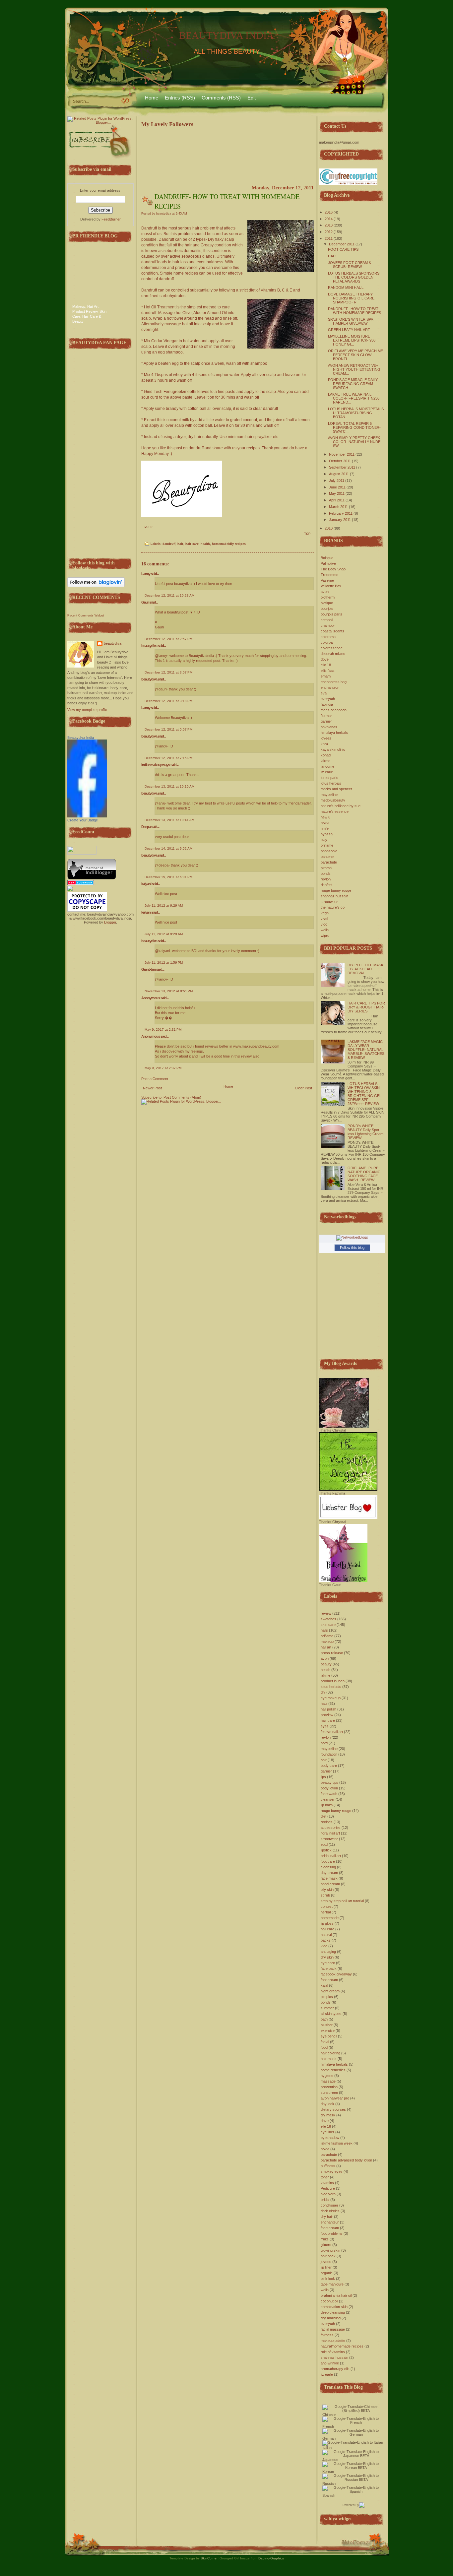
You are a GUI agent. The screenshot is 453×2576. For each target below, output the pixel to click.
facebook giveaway (336, 1974)
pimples (327, 1997)
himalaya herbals (334, 733)
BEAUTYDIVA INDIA (227, 35)
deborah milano (333, 654)
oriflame (327, 845)
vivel (324, 919)
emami (326, 676)
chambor (328, 625)
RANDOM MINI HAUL (346, 288)
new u (325, 817)
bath (324, 2019)
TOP (307, 534)
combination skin (334, 2307)
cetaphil (327, 620)
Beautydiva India (81, 738)
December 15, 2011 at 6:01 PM (168, 877)
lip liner (326, 2267)
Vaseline (327, 580)
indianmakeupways (156, 765)
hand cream (330, 1884)
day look (327, 2104)
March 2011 (338, 507)
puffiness (328, 2166)
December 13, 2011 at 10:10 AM (169, 786)
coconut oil (329, 2301)
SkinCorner (209, 2558)
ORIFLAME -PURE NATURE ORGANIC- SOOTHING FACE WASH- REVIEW (365, 1174)
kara (324, 744)
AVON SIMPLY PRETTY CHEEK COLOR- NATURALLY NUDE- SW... (355, 442)
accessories (331, 1828)
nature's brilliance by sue (341, 806)
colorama (328, 637)
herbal (326, 1912)
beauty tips (329, 1782)
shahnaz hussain (334, 896)
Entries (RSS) (180, 98)
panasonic (329, 851)
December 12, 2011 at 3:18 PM (168, 701)
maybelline (329, 795)
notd (324, 1743)
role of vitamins (333, 2352)
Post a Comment (155, 1079)
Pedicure (328, 2188)
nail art (326, 1647)
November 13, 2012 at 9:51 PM (169, 991)
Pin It (149, 527)
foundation (329, 1754)
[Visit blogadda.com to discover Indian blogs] (81, 884)
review (326, 1613)
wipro (325, 935)
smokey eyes (332, 2171)
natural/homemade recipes (342, 2346)
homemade (330, 1918)
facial (325, 2042)
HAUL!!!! (335, 256)
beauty (326, 1664)
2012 (329, 232)
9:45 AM (181, 214)
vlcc (324, 924)
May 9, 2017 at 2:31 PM (163, 1030)
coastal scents (332, 631)
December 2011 (342, 244)
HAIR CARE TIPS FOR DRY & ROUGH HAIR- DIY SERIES (366, 1007)
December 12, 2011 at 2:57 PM (168, 639)
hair (180, 544)
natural (326, 1935)
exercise (328, 2030)
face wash (329, 1794)
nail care (327, 1929)
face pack (329, 1968)
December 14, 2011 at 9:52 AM (168, 848)
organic (327, 2273)
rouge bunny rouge (336, 890)
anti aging (328, 1952)
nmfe (325, 828)
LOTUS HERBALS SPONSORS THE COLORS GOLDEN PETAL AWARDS (354, 277)
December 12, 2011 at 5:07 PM (168, 729)
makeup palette (333, 2341)
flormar (326, 716)
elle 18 (326, 665)
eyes (325, 1726)
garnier (326, 721)
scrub (325, 1895)
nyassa (327, 834)
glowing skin (330, 2250)
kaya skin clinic (333, 749)
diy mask (328, 2115)
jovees (326, 738)
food (324, 2047)
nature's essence (335, 811)
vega (325, 913)
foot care (328, 1861)
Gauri (145, 602)
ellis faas (328, 671)
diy (323, 1692)
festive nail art (332, 1732)
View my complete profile (87, 710)
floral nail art (330, 1833)
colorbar (327, 642)
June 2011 (337, 487)
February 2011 (341, 513)
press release (332, 1653)
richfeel (326, 885)
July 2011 (337, 481)
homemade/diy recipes (229, 544)
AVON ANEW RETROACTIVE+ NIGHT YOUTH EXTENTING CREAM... (354, 369)
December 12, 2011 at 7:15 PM (168, 758)
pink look (328, 2279)
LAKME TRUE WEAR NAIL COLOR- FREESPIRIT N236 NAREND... (354, 398)
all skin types (331, 2014)
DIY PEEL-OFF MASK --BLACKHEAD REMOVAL (365, 969)
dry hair (327, 2217)
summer (327, 2008)
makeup (327, 1642)
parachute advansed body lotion (346, 2160)
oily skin (327, 1890)
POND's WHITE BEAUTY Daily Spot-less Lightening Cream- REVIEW (366, 1132)
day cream (329, 1873)
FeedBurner (111, 219)
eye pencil (329, 2036)
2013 (329, 225)
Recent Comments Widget (86, 615)
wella (325, 930)
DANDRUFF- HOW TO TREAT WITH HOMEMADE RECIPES (355, 311)
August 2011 (339, 474)
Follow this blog (352, 1248)
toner (325, 2177)
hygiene (327, 2076)
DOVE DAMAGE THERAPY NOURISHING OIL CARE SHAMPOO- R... (351, 298)
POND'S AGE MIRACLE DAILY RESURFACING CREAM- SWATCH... (353, 384)
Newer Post (152, 1088)
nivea (325, 823)
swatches (328, 1619)
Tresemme (329, 575)
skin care (328, 1625)
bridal (325, 2200)
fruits (325, 2239)
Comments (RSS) (221, 98)
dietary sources (333, 2109)
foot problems (332, 2233)
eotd (324, 1844)
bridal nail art (331, 1856)
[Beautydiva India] (87, 816)
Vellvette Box (331, 586)
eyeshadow (330, 2138)
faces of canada (334, 710)
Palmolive (328, 563)
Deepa (146, 827)
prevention (329, 2087)
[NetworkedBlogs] (352, 1237)
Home (152, 98)
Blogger (110, 922)
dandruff (169, 544)
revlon (326, 879)
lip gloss (327, 1923)
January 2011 (340, 520)
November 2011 (342, 454)
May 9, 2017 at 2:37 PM (163, 1068)
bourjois (327, 609)
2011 (329, 238)
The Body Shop (333, 569)
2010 (329, 528)
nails (324, 1630)
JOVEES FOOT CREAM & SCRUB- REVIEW (350, 265)
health (205, 544)
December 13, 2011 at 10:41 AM (169, 820)
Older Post (303, 1088)
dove (325, 659)
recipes (327, 1822)
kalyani (146, 884)
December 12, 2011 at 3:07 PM (168, 672)
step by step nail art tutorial (342, 1901)
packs (326, 1940)
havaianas (329, 727)
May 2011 (337, 493)
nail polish (328, 1709)
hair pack (328, 2256)
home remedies (333, 2070)
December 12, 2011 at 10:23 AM (169, 595)
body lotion (329, 1788)
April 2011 (337, 500)
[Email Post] (145, 536)
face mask (329, 1878)
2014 (329, 219)
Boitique (327, 558)
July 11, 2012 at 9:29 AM (164, 905)
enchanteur (330, 687)
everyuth (328, 699)
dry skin (327, 1957)
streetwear (329, 902)
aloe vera (328, 2194)
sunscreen (329, 2093)
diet (324, 1816)
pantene (327, 857)
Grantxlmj (148, 969)
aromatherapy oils (335, 2369)
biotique (327, 603)
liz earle (327, 772)
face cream (330, 2228)
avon (325, 592)
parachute (329, 862)
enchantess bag (334, 682)
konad (326, 755)
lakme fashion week (337, 2143)
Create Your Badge (83, 820)
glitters (326, 2245)
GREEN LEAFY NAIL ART (349, 330)
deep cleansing (333, 2312)
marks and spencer (336, 789)
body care (329, 1766)
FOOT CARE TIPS (343, 249)
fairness (327, 2335)
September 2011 (342, 467)
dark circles (330, 2211)
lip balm (327, 1805)
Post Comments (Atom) (182, 1097)
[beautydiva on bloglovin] (96, 586)
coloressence (332, 648)
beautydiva (113, 643)
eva (324, 693)
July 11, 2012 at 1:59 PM (164, 963)
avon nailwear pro (335, 2098)
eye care (328, 1963)
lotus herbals (331, 783)
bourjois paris (331, 614)
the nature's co (333, 907)
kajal (324, 1985)
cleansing (328, 1867)
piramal (326, 868)
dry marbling (331, 2318)
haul (324, 1704)
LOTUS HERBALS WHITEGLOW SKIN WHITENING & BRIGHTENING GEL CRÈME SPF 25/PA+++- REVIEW (364, 1094)
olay (324, 840)
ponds (326, 873)
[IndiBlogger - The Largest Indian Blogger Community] (92, 878)
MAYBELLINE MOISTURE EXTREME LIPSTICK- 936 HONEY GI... (352, 340)
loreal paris (329, 778)
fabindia (327, 704)
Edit (252, 98)
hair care (192, 544)
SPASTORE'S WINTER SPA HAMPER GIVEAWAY (350, 321)
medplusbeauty (333, 800)
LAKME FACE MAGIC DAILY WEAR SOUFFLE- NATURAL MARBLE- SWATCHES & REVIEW (366, 1050)
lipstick (326, 1850)
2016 (329, 212)
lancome (327, 766)
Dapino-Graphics (271, 2558)
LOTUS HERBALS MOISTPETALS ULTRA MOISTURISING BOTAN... (356, 413)
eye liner (327, 2132)
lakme (325, 761)
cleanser (328, 1799)
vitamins (327, 2183)
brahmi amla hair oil (336, 2295)
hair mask (329, 2059)
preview (327, 1715)
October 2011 (340, 461)
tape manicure (332, 2284)
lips (323, 1777)
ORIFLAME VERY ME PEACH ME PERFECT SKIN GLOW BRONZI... (356, 355)
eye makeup (331, 1698)
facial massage (333, 2329)
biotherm (328, 597)
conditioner (329, 2205)
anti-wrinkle (330, 2363)
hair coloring (330, 2053)
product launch (333, 1681)
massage (328, 2081)
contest (327, 1906)
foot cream (329, 1980)
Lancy (146, 574)
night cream (330, 1991)
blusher (327, 2025)
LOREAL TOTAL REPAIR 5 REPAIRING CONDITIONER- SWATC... (354, 427)
